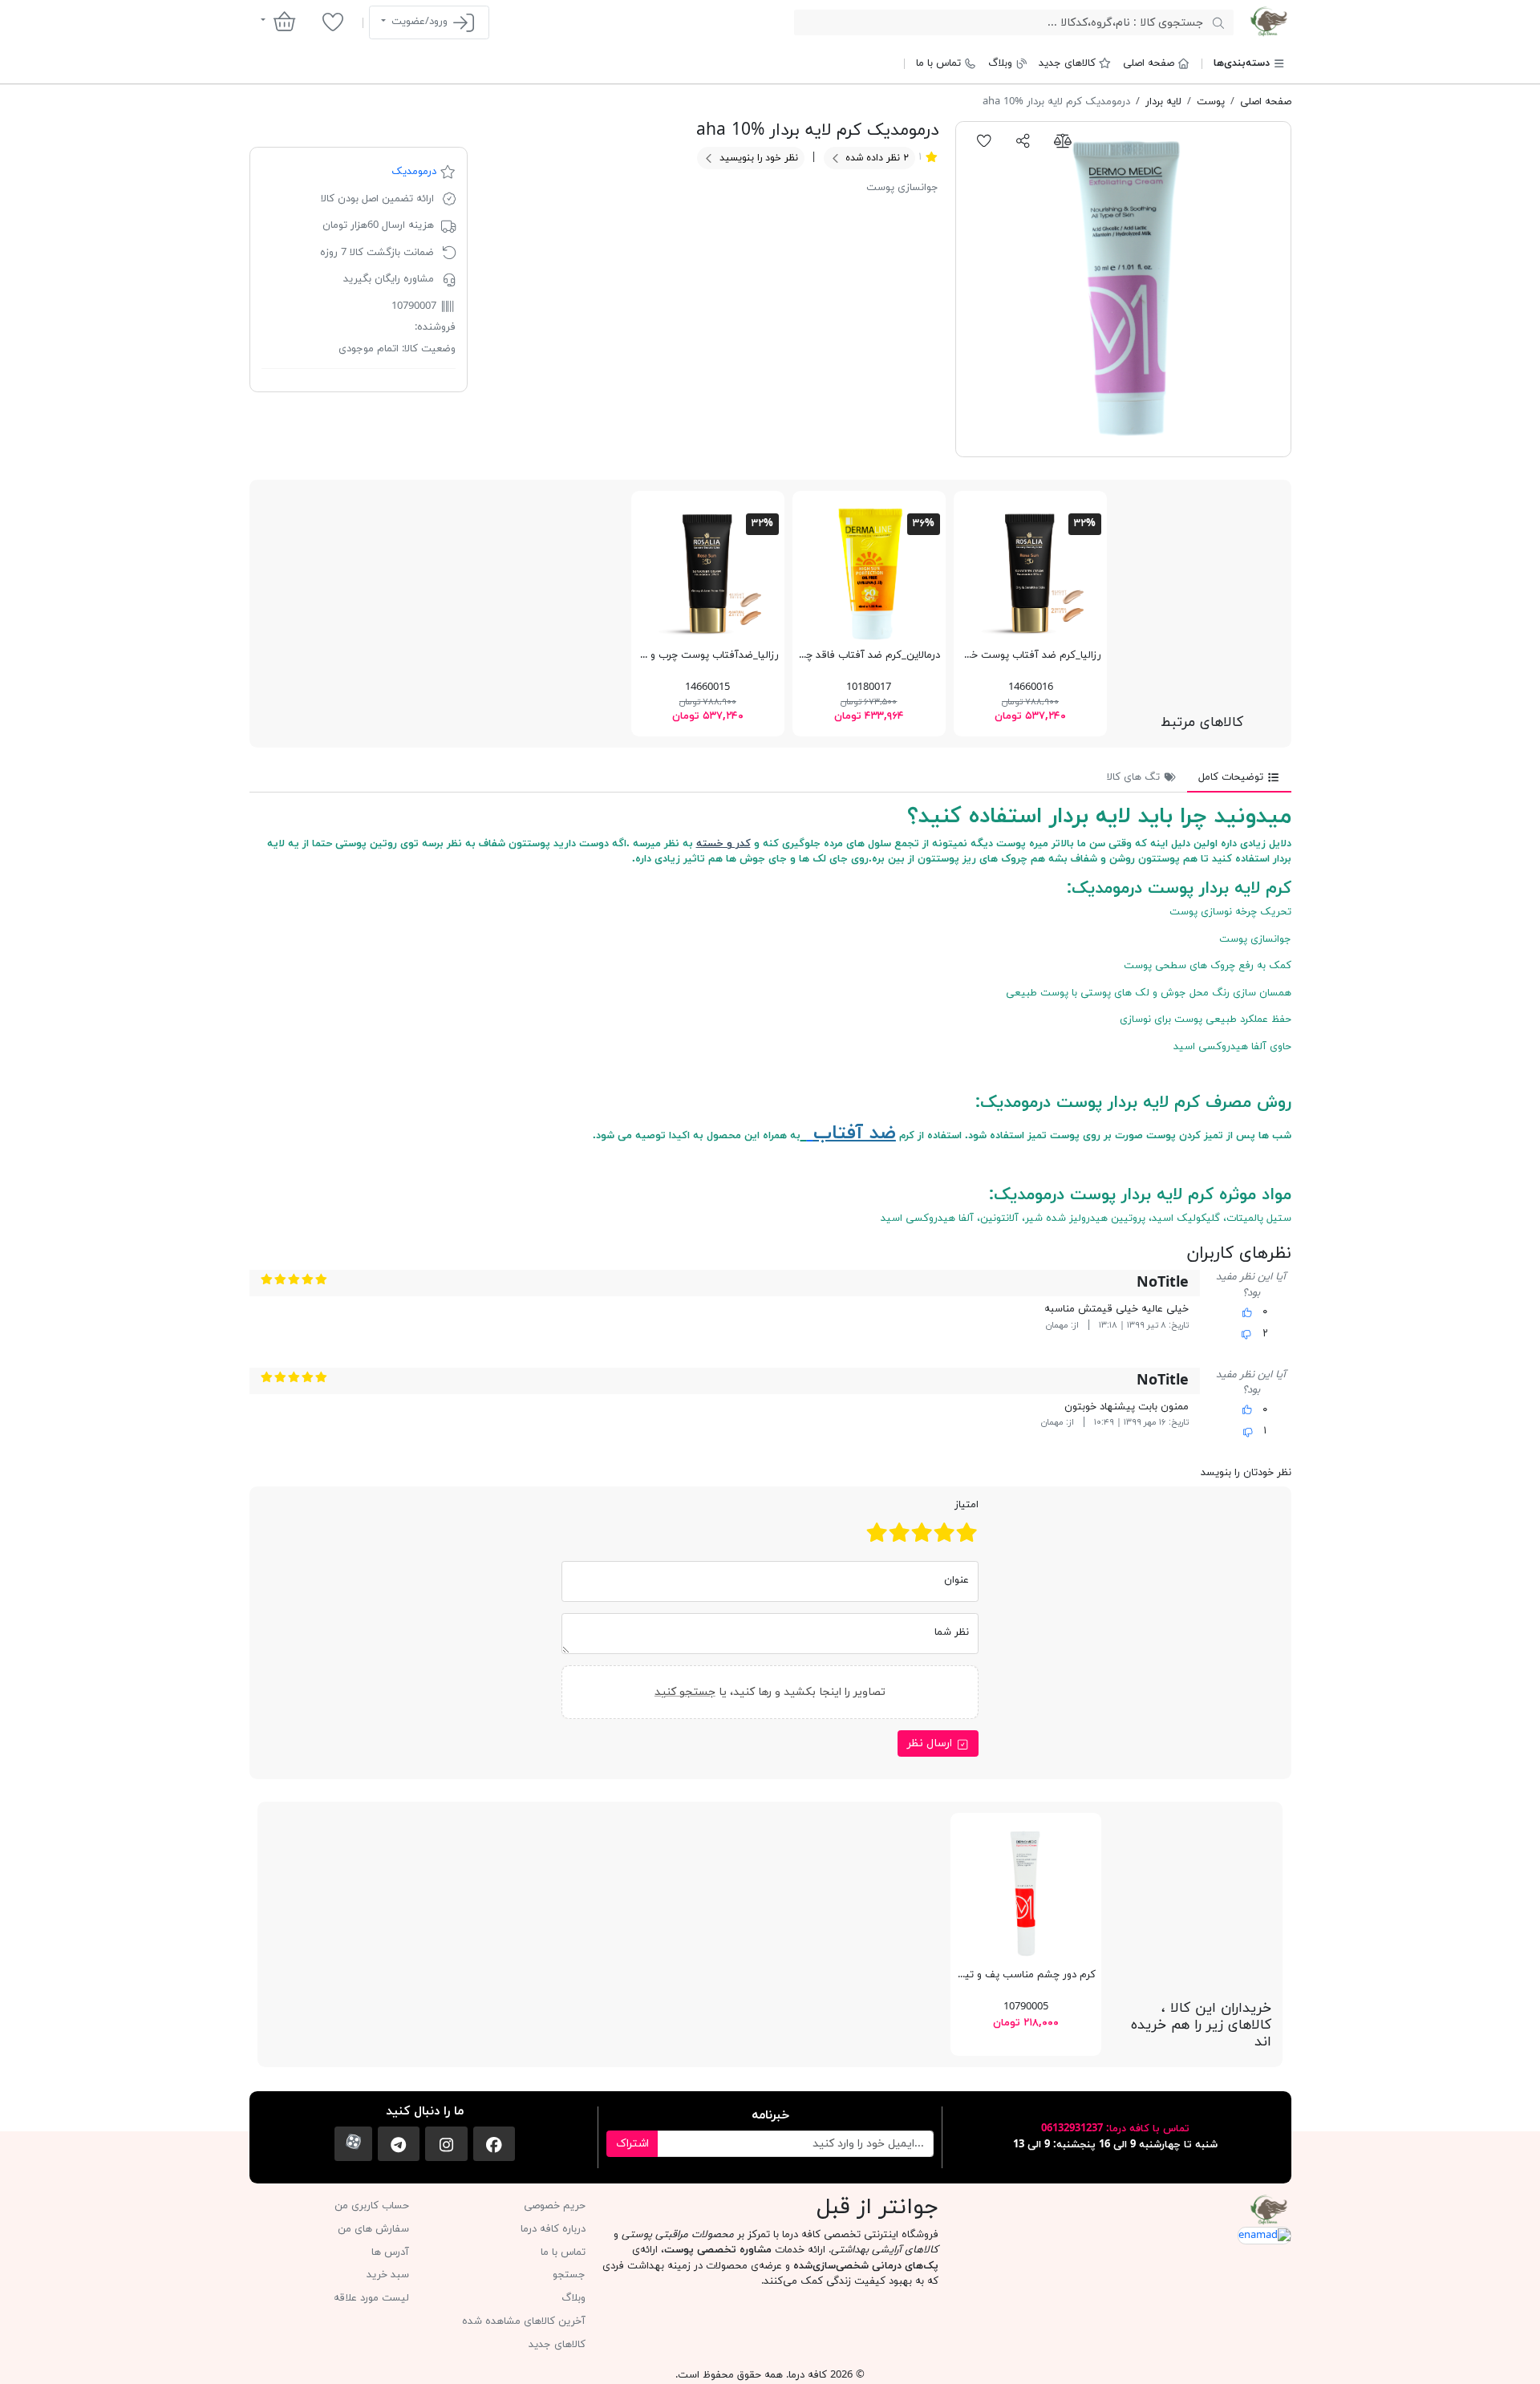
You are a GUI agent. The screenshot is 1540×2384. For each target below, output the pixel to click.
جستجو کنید (685, 1692)
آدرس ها (390, 2252)
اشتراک (632, 2144)
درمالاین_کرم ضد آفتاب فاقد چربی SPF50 (849, 655)
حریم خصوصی (555, 2206)
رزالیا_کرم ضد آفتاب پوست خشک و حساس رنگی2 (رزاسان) (972, 655)
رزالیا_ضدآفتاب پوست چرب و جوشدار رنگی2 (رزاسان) (663, 655)
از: (1075, 1326)
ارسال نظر (931, 1743)
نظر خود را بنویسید (757, 158)
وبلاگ (1000, 63)
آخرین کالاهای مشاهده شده (524, 2321)
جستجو (569, 2275)
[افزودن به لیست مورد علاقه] (985, 140)
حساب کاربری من (372, 2206)
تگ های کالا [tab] (1135, 777)
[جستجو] (1218, 22)
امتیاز (967, 1505)
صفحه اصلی (1149, 63)
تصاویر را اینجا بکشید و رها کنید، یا (770, 1692)
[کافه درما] (1268, 22)
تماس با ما (938, 63)
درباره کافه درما (553, 2229)
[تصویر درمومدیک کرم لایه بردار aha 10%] (1123, 289)
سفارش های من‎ (373, 2229)
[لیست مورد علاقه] (332, 22)
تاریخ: (1179, 1326)
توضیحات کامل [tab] (1232, 777)
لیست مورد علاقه (371, 2298)
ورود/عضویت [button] (419, 22)
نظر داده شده (875, 158)
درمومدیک (414, 172)
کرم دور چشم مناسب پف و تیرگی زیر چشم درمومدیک (977, 1975)
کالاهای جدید (1067, 63)
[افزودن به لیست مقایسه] (1062, 140)
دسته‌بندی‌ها (1242, 63)
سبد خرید (388, 2275)
